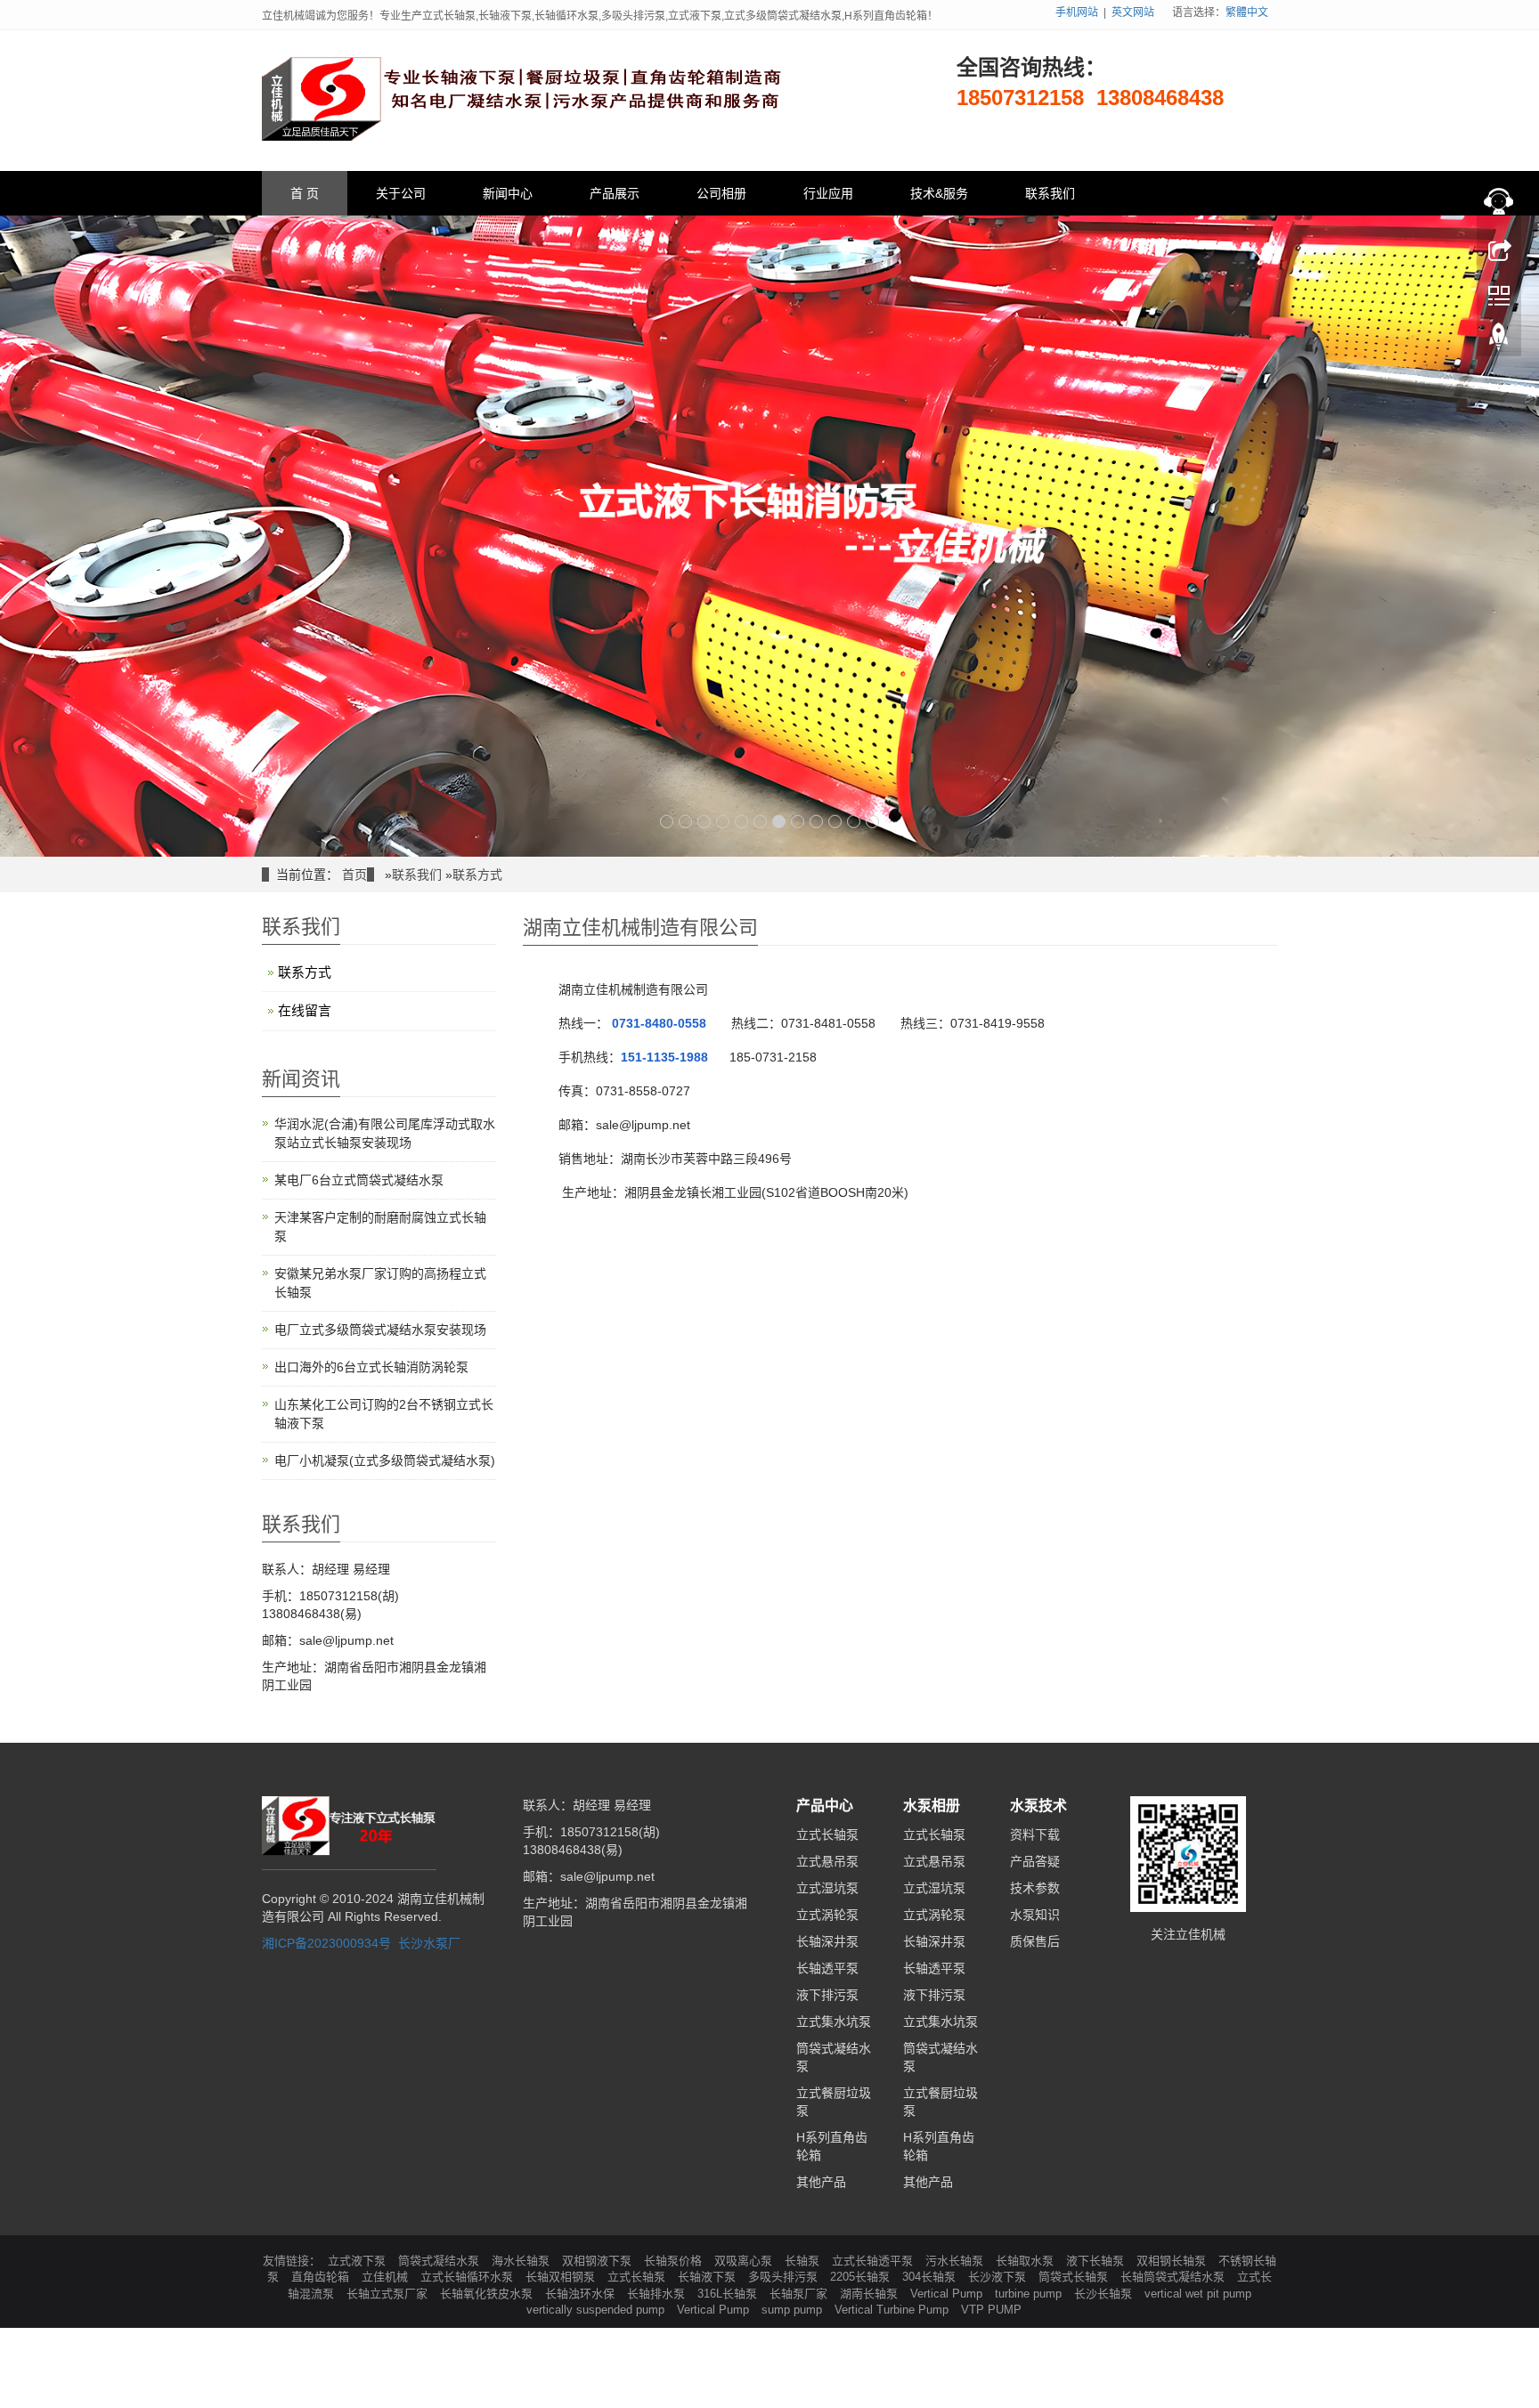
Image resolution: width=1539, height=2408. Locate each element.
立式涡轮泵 (827, 1915)
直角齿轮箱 (322, 2277)
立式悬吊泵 (827, 1861)
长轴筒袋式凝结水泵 (1174, 2277)
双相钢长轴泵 (1173, 2261)
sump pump (794, 2310)
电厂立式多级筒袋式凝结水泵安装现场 (380, 1330)
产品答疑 (1035, 1861)
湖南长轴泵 (871, 2294)
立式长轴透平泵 (874, 2261)
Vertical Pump (948, 2294)
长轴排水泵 (658, 2294)
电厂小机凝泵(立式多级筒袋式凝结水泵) (385, 1460)
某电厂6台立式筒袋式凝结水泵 (359, 1180)
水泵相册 (932, 1806)
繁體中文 (1247, 12)
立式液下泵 (358, 2261)
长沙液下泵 (999, 2277)
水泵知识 (1035, 1915)
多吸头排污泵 (785, 2277)
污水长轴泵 (956, 2261)
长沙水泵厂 (429, 1943)
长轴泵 (804, 2261)
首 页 (305, 193)
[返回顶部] (1499, 341)
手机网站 (1077, 12)
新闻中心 (508, 193)
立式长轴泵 (827, 1834)
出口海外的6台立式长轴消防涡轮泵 (371, 1367)
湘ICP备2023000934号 (326, 1943)
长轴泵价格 (675, 2261)
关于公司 (401, 193)
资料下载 (1035, 1834)
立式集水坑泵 (834, 2022)
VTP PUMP (991, 2310)
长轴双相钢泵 (562, 2277)
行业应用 (828, 193)
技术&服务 (939, 193)
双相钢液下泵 (598, 2261)
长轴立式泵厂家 (389, 2294)
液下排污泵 (827, 1995)
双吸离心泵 (745, 2261)
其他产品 (821, 2182)
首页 (354, 875)
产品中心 (825, 1806)
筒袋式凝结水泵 (440, 2261)
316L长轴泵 (729, 2294)
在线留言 (305, 1010)
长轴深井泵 (827, 1941)
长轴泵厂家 (800, 2294)
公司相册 (721, 193)
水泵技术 (1038, 1806)
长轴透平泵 (827, 1968)
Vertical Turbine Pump (893, 2310)
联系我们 (1050, 193)
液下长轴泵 (1097, 2261)
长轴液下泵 (708, 2277)
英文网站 (1133, 12)
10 (835, 822)
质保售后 (1035, 1941)
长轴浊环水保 (582, 2294)
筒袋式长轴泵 (1075, 2277)
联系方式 (477, 875)
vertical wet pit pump (1198, 2294)
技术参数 (1035, 1888)
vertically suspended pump (597, 2310)
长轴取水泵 (1026, 2261)
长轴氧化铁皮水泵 (488, 2294)
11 (854, 822)
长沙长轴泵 (1105, 2294)
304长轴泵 (931, 2277)
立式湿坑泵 (827, 1888)
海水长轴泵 (522, 2261)
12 (872, 822)
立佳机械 (387, 2277)
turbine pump (1030, 2294)
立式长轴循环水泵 (468, 2277)
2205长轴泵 (862, 2277)
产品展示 (615, 193)
